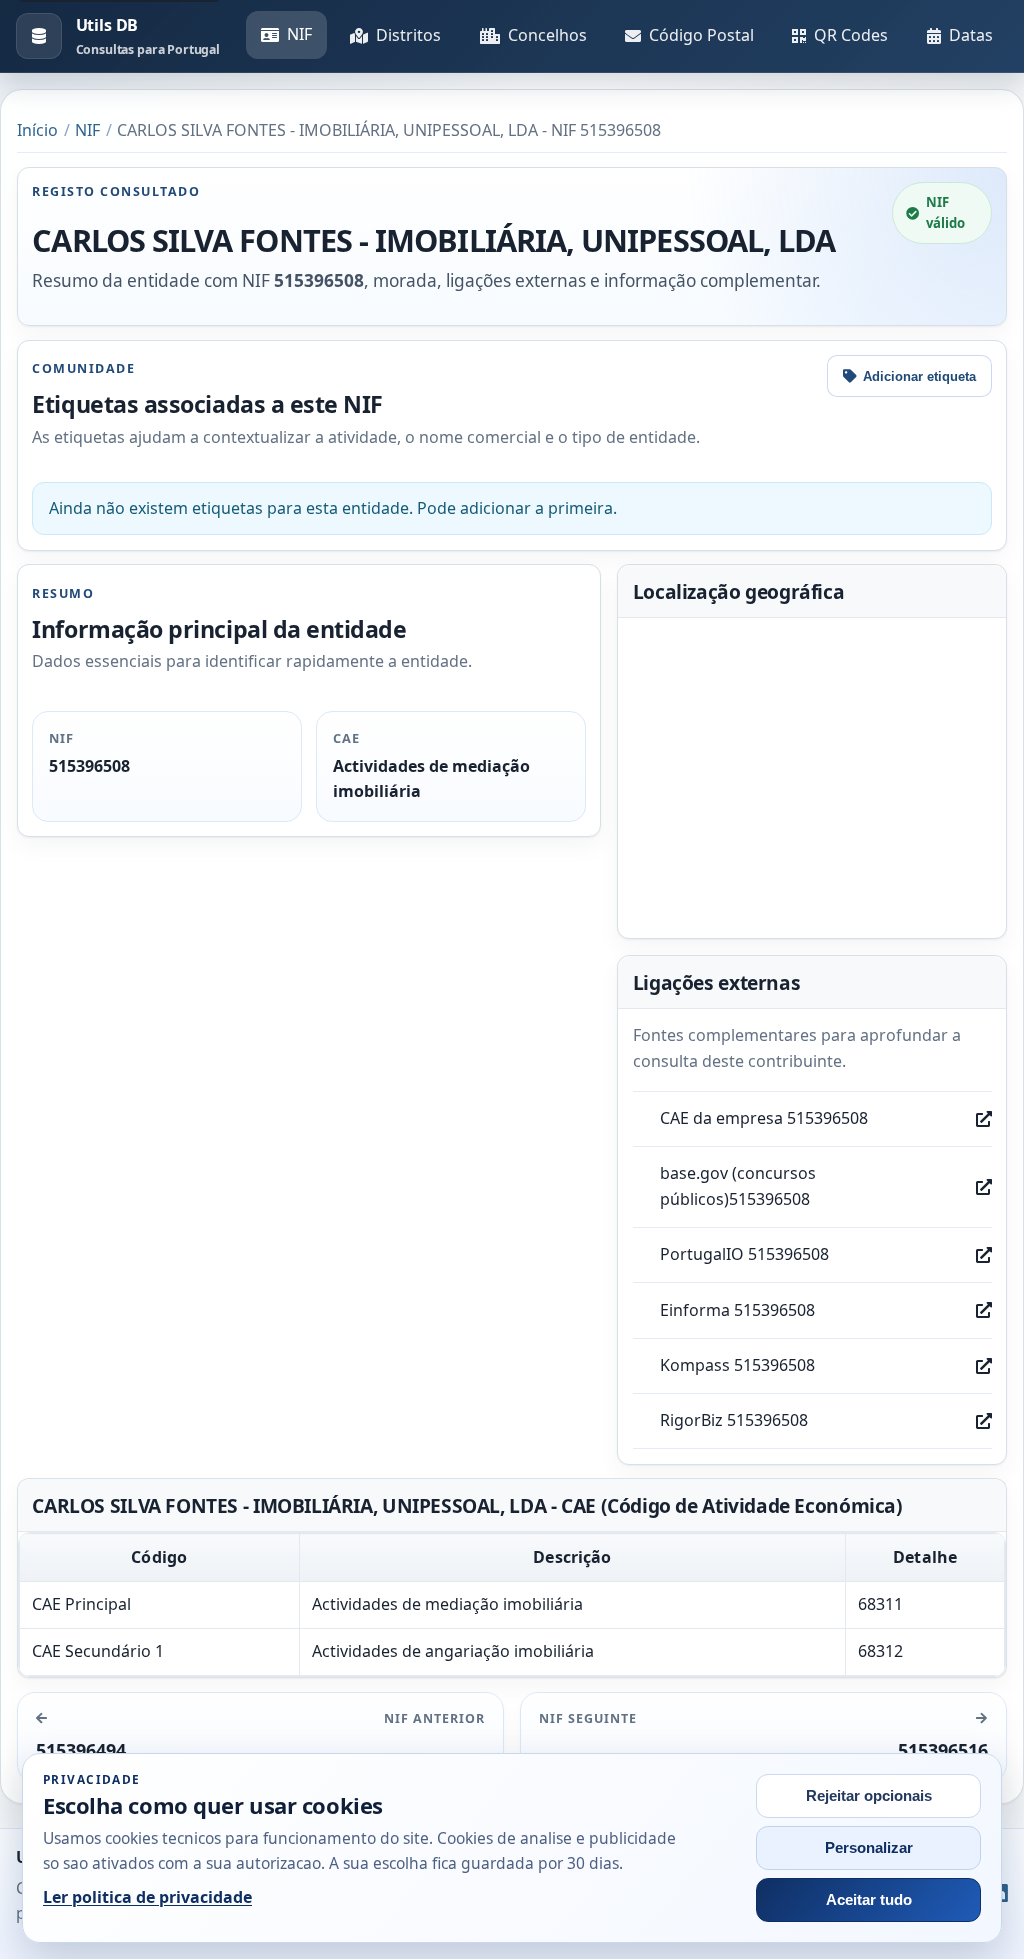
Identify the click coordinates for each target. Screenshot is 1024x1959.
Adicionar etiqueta (919, 376)
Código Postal (701, 35)
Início (37, 130)
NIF (299, 34)
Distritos (408, 35)
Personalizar (869, 1848)
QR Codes (851, 35)
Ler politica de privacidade (147, 1897)
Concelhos (547, 35)
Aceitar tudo (869, 1900)
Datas (971, 35)
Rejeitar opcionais (869, 1796)
